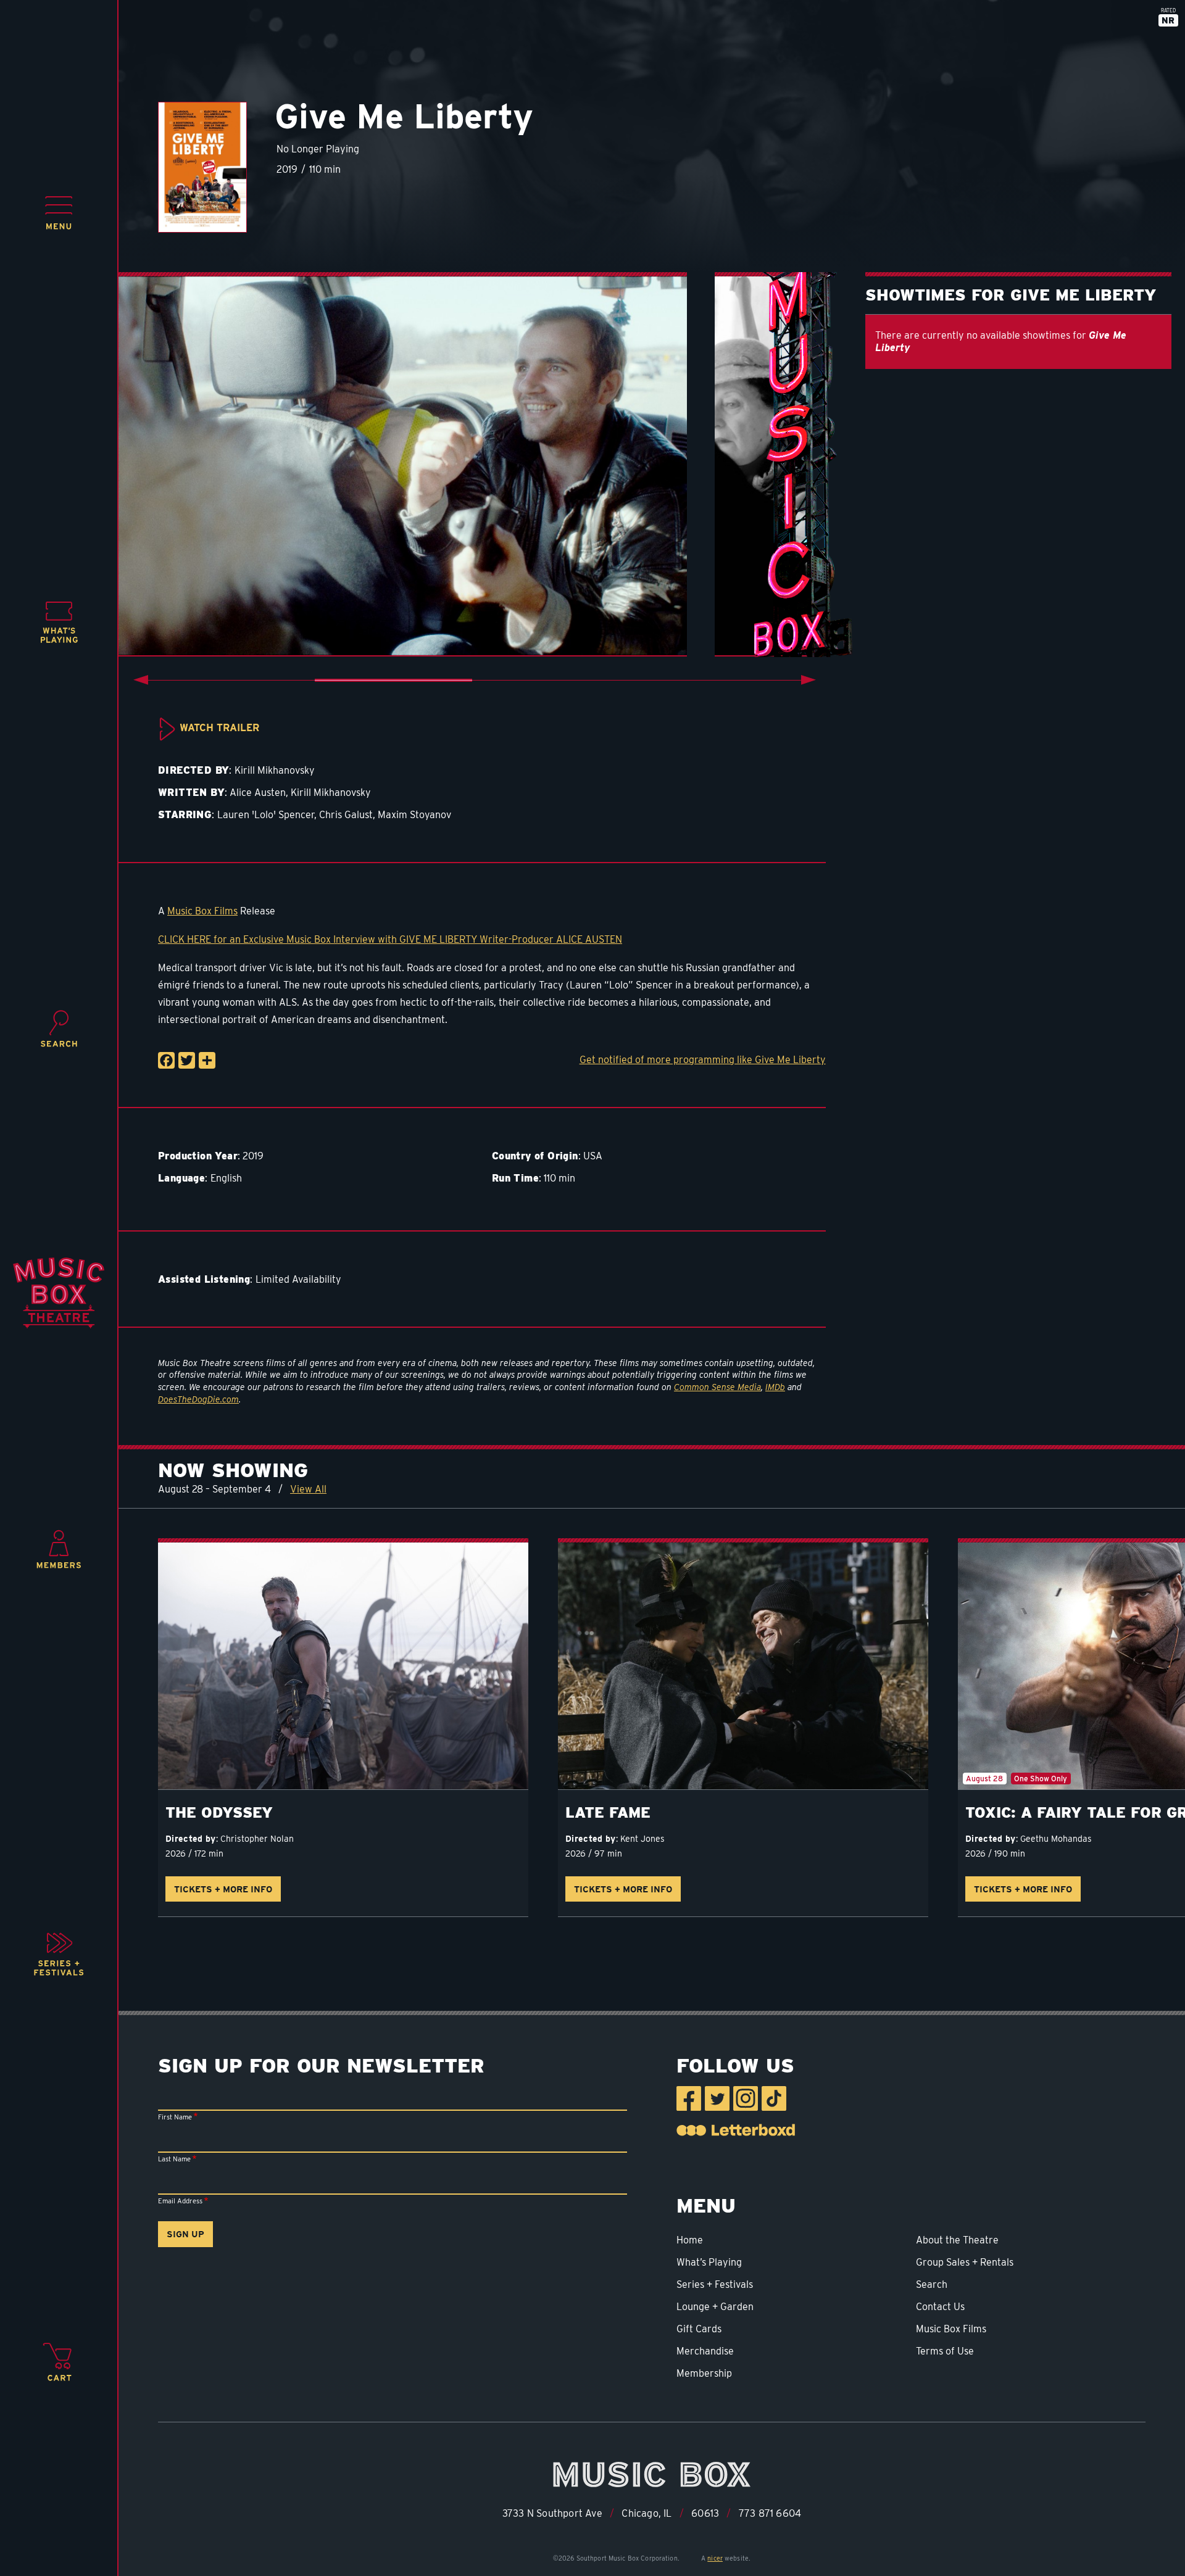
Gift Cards (699, 2329)
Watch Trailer (219, 728)
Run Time (515, 1178)
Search (932, 2284)
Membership (704, 2373)
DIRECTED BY (193, 770)
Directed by (191, 1839)
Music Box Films (202, 911)
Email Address (180, 2201)
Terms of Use (945, 2351)
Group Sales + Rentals (965, 2262)
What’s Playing (709, 2262)
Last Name (174, 2159)
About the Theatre (957, 2240)
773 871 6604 (770, 2513)
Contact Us (940, 2307)
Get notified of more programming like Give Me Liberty (703, 1060)
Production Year (198, 1156)
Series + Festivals (715, 2284)
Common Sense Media (717, 1387)
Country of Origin (535, 1156)
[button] (59, 213)
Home (690, 2240)
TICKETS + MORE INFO (223, 1889)
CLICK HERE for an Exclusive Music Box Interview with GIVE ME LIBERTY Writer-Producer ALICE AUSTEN (390, 939)
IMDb (775, 1387)
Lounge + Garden (715, 2307)
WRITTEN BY (191, 793)
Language (181, 1178)
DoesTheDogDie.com (198, 1399)
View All (308, 1489)
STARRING (185, 815)
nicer (715, 2558)
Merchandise (705, 2351)
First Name (175, 2117)
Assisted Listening (204, 1279)
